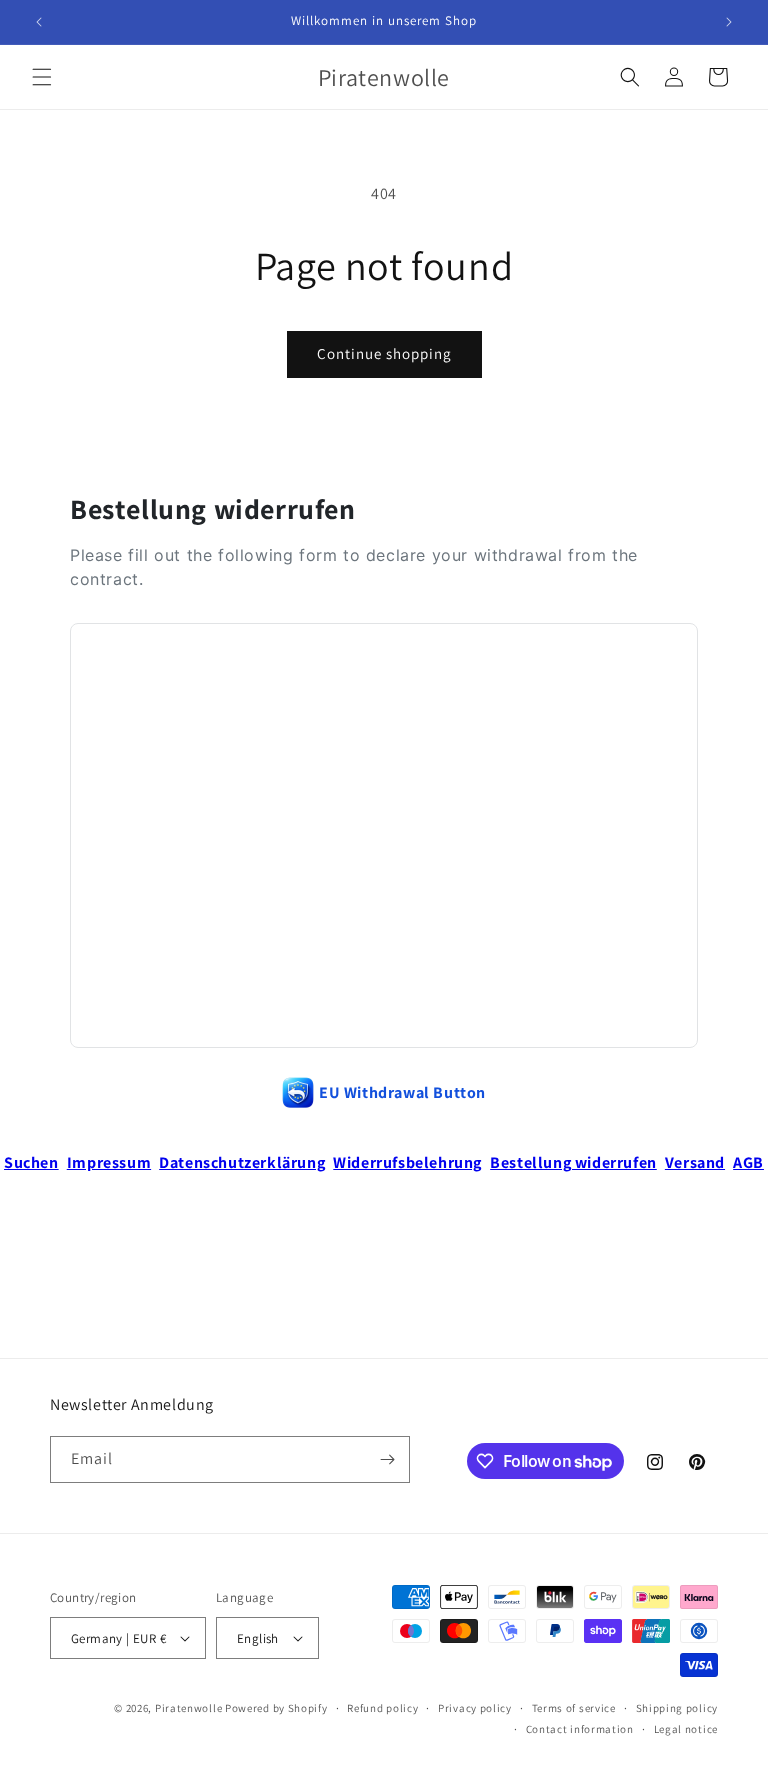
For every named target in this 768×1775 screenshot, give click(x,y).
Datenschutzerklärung (242, 1162)
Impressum (109, 1162)
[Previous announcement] (39, 22)
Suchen (31, 1162)
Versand (695, 1162)
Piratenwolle (188, 1708)
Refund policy (382, 1708)
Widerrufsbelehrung (407, 1162)
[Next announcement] (729, 22)
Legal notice (686, 1729)
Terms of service (574, 1708)
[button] (42, 77)
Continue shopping (384, 353)
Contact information (580, 1729)
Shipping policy (677, 1708)
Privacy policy (475, 1708)
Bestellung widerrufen (573, 1162)
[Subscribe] (387, 1459)
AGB (748, 1162)
